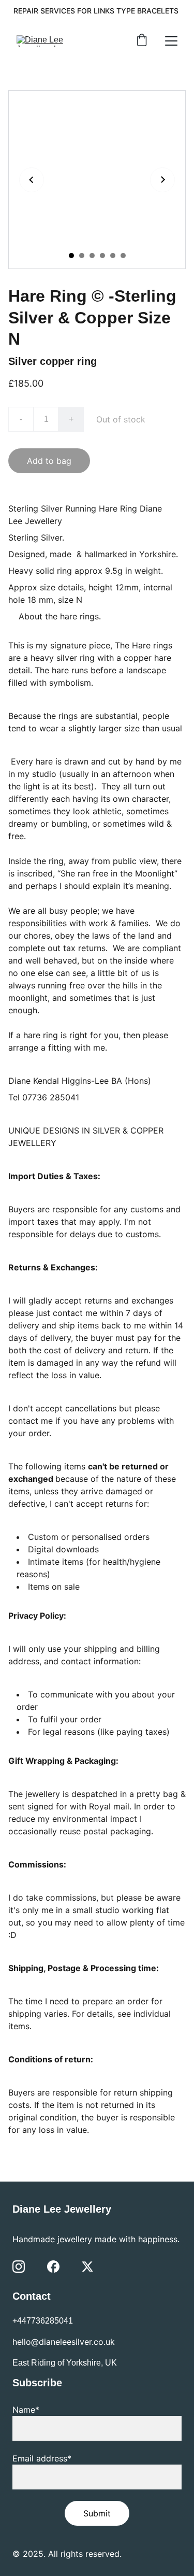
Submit (97, 2513)
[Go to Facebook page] (53, 2267)
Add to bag (49, 461)
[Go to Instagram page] (19, 2267)
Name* (26, 2410)
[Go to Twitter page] (87, 2267)
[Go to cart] (142, 41)
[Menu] (171, 41)
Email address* (42, 2458)
